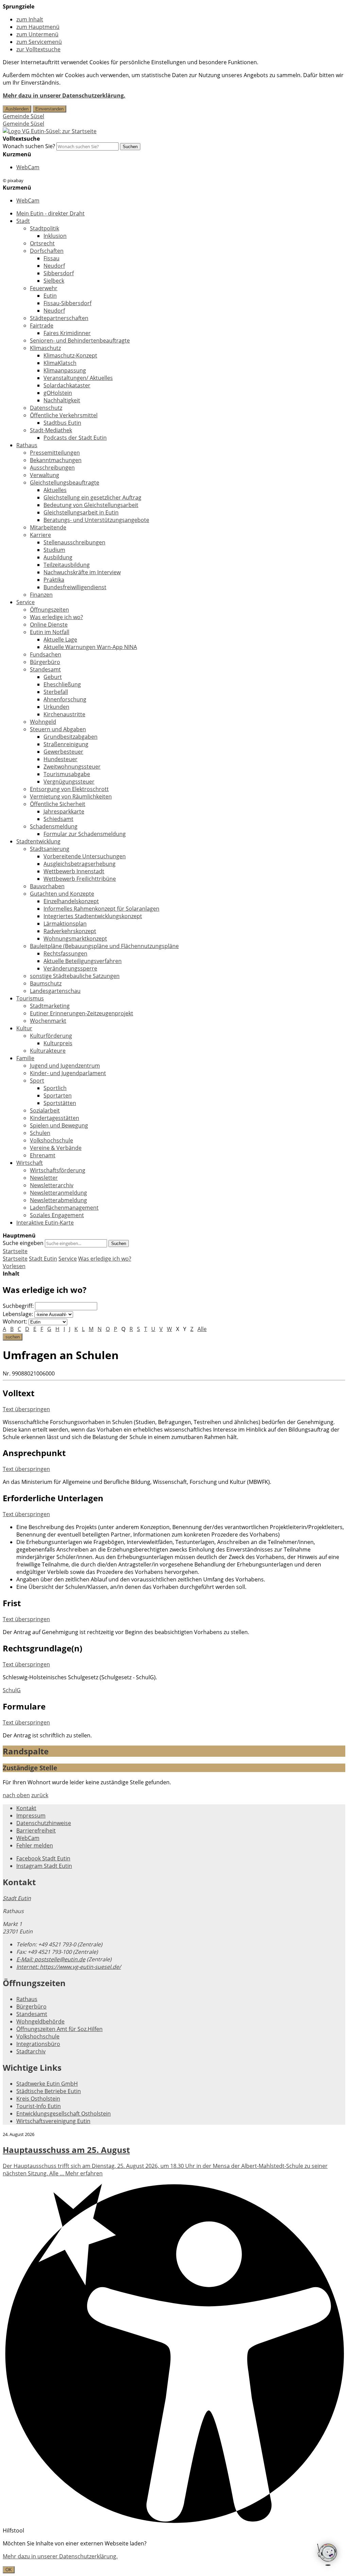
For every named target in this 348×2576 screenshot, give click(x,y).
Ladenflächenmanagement (64, 1208)
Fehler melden (35, 1845)
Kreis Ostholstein (38, 2099)
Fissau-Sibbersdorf (67, 303)
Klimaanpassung (65, 370)
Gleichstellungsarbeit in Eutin (81, 512)
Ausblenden (17, 109)
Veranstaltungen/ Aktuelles (78, 378)
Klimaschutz (45, 348)
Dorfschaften (47, 251)
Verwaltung (45, 475)
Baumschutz (46, 983)
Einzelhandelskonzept (71, 901)
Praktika (54, 580)
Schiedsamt (58, 819)
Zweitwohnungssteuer (72, 767)
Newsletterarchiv (52, 1185)
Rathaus (27, 445)
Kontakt (26, 1808)
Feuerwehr (44, 288)
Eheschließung (62, 684)
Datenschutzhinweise (44, 1823)
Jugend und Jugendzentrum (65, 1066)
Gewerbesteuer (63, 752)
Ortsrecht (42, 243)
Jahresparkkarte (64, 811)
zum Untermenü (37, 34)
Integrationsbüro (38, 2044)
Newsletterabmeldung (58, 1200)
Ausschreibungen (52, 468)
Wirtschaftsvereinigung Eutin (53, 2121)
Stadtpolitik (45, 228)
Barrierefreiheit (36, 1830)
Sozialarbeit (45, 1110)
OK (9, 2570)
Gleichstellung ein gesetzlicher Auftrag (92, 497)
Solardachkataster (67, 385)
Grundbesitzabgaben (71, 737)
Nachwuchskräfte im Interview (82, 572)
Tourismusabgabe (67, 774)
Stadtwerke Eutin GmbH (47, 2084)
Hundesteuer (60, 759)
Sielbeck (54, 281)
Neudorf (54, 266)
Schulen (40, 1133)
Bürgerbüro (45, 662)
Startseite (15, 1259)
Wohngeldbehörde (40, 2021)
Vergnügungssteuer (69, 782)
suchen (13, 1337)
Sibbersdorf (59, 273)
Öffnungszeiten (49, 610)
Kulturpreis (58, 1043)
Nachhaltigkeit (62, 400)
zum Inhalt (30, 19)
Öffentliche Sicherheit (58, 804)
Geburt (53, 677)
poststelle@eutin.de (51, 1959)
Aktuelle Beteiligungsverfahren (83, 961)
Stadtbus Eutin (62, 423)
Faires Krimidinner (67, 333)
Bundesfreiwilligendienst (75, 587)
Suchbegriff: (18, 1306)
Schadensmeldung (54, 826)
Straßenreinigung (66, 744)
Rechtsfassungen (65, 953)
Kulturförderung (51, 1036)
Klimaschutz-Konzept (70, 355)
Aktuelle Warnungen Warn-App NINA (90, 647)
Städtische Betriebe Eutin (49, 2091)
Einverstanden (49, 109)
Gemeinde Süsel (23, 116)
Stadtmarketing (50, 1006)
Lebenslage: (18, 1314)
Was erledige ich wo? (56, 617)
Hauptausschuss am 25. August (66, 2150)
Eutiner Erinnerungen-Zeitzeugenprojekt (82, 1013)
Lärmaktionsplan (65, 924)
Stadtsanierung (50, 849)
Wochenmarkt (48, 1021)
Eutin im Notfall (50, 632)
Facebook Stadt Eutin (43, 1858)
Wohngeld (43, 722)
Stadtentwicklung (38, 841)
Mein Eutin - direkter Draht (50, 213)
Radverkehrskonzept (70, 931)
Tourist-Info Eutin (39, 2106)
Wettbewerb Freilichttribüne (80, 879)
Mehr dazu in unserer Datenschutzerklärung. (64, 95)
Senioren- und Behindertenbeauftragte (80, 340)
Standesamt (45, 669)
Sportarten (58, 1096)
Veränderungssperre (70, 968)
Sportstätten (60, 1103)
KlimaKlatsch (60, 363)
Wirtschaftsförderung (58, 1170)
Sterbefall (56, 692)
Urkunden (56, 707)
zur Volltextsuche (38, 49)
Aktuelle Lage (60, 639)
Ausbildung (58, 557)
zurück (40, 1795)
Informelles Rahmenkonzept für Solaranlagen (101, 909)
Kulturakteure (48, 1051)
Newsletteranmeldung (58, 1193)
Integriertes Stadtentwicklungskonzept (93, 916)
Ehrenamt (43, 1155)
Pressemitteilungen (55, 453)
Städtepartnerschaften (59, 318)
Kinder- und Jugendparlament (68, 1073)
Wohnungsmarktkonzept (75, 939)
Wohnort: (15, 1321)
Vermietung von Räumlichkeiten (71, 796)
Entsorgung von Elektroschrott (69, 789)
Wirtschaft (30, 1163)
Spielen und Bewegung (59, 1125)
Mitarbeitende (48, 527)
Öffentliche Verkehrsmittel (64, 415)
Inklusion (55, 236)
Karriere (40, 535)
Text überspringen (26, 1409)
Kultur (24, 1028)
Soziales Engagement (57, 1215)
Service (25, 602)
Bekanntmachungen (56, 460)
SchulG (12, 1690)
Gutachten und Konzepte (62, 894)
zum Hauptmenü (38, 27)
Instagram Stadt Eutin (44, 1866)
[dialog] (174, 2556)
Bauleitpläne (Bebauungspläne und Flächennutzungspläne (104, 946)
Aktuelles (55, 490)
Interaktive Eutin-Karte (45, 1223)
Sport (37, 1081)
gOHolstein (58, 393)
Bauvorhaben (47, 886)
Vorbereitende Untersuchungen (85, 856)
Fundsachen (46, 654)
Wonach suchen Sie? (29, 146)
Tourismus (30, 998)
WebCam (28, 167)
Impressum (31, 1816)
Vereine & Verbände (56, 1148)
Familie (25, 1058)
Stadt (23, 221)
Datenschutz (46, 408)
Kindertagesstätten (55, 1118)
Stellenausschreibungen (74, 542)
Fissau (51, 258)
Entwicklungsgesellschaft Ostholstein (64, 2114)
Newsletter (44, 1178)
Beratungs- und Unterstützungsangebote (96, 520)
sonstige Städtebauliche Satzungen (75, 976)
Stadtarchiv (31, 2051)
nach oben (16, 1795)
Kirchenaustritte (64, 714)
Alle (202, 1329)
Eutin (50, 296)
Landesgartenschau (55, 991)
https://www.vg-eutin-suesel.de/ (69, 1967)
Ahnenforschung (65, 699)
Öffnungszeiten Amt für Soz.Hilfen (59, 2029)
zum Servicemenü (39, 42)
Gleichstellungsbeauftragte (65, 483)
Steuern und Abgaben (58, 729)
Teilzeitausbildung (67, 565)
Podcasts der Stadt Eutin (75, 438)
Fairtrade (42, 326)
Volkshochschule (51, 1140)
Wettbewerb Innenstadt (74, 871)
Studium (54, 550)
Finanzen (41, 595)
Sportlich (55, 1088)
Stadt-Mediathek (51, 430)
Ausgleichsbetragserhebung (80, 864)
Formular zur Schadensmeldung (85, 834)
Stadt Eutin (43, 1259)
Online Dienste (49, 625)
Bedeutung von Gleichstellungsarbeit (91, 505)
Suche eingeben (23, 1243)
